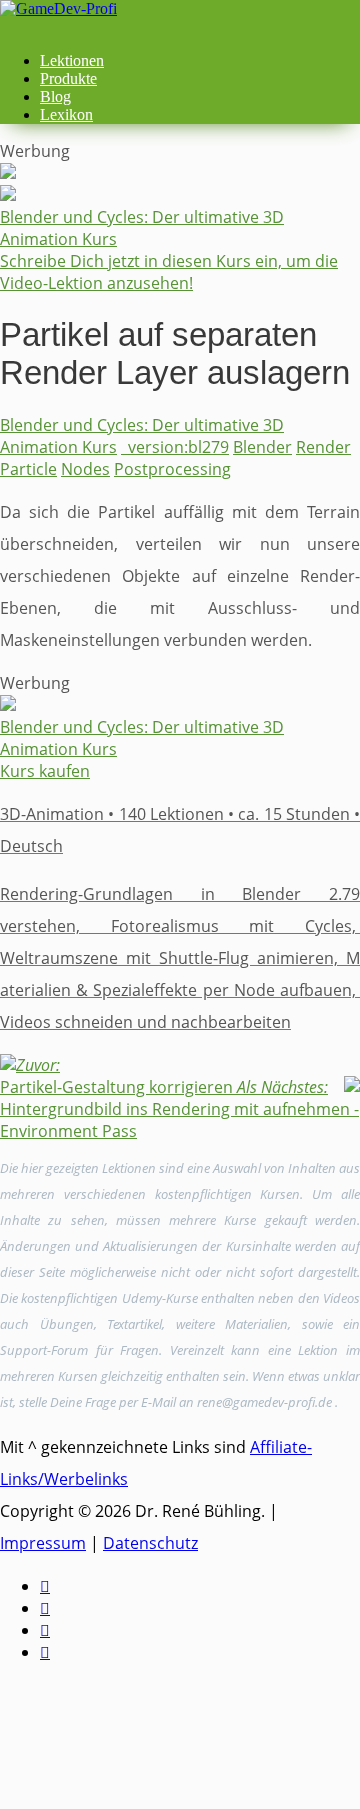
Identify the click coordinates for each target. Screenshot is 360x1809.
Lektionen (72, 60)
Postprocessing (172, 469)
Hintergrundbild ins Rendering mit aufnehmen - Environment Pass (179, 1109)
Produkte (68, 78)
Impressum (43, 1543)
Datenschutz (150, 1543)
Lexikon (66, 114)
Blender (262, 447)
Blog (55, 96)
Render (323, 447)
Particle (28, 469)
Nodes (85, 469)
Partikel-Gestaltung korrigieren (116, 1076)
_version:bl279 (175, 447)
